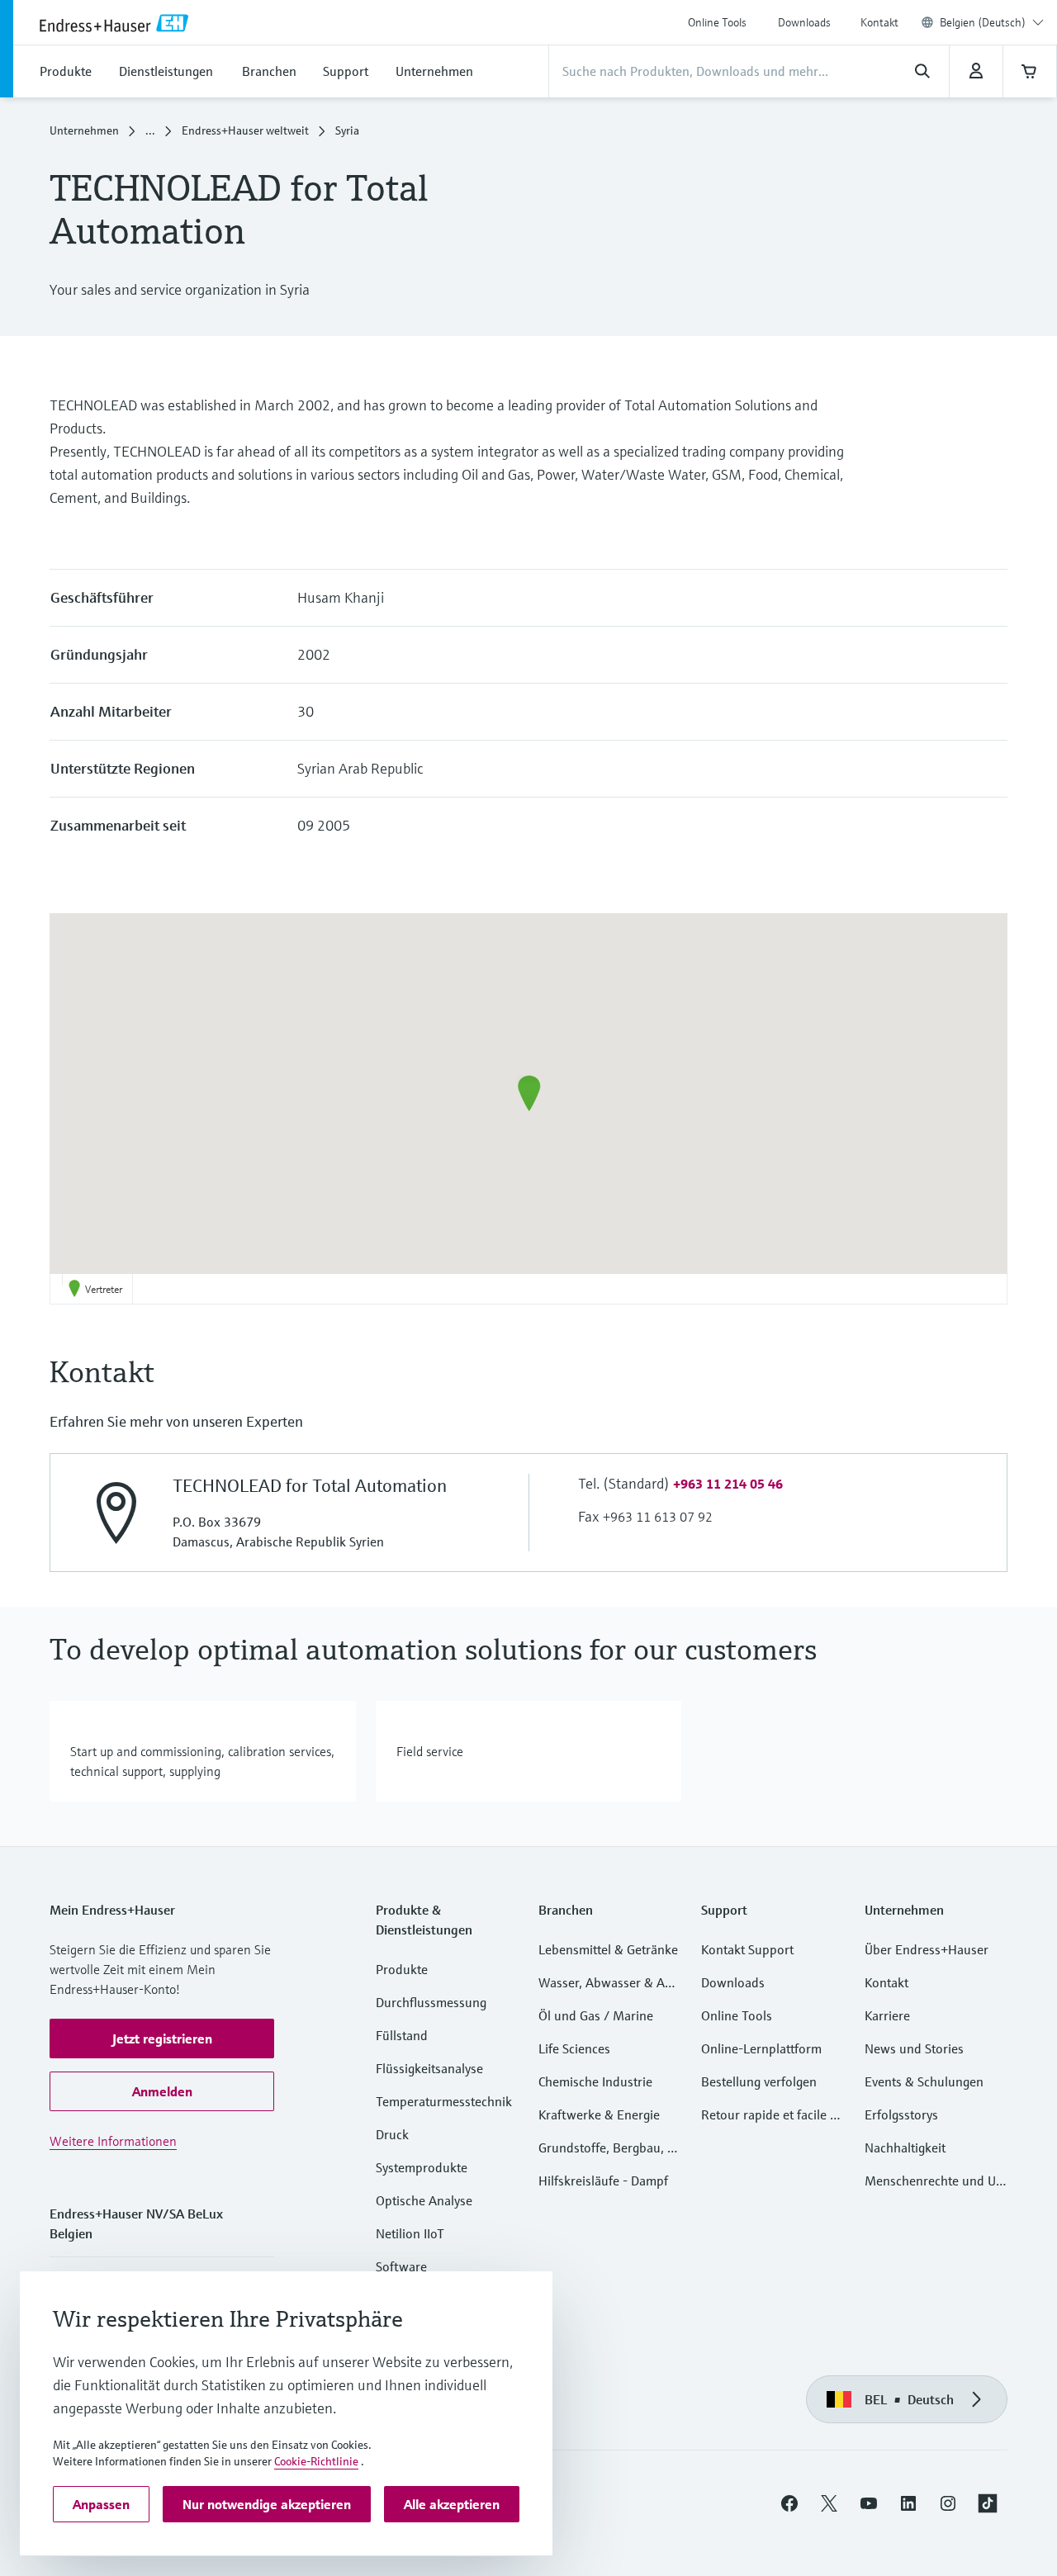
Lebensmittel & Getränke (608, 1949)
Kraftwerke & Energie (599, 2114)
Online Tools (717, 22)
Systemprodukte (422, 2167)
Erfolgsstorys (901, 2114)
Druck (392, 2134)
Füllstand (402, 2035)
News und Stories (914, 2048)
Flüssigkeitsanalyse (429, 2068)
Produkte (402, 1969)
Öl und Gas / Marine (596, 2015)
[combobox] (992, 22)
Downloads (804, 22)
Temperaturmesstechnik (444, 2101)
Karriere (887, 2015)
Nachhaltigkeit (905, 2147)
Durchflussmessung (431, 2002)
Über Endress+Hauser (927, 1949)
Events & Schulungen (924, 2081)
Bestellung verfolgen (759, 2081)
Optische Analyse (424, 2200)
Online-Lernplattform (761, 2048)
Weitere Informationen (113, 2141)
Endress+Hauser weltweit (245, 130)
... (150, 130)
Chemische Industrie (595, 2081)
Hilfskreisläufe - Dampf (603, 2181)
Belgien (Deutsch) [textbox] (983, 22)
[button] (529, 1093)
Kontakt (879, 22)
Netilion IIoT (410, 2233)
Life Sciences (574, 2048)
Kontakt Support (747, 1949)
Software (401, 2266)
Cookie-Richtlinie (316, 2461)
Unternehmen (84, 130)
